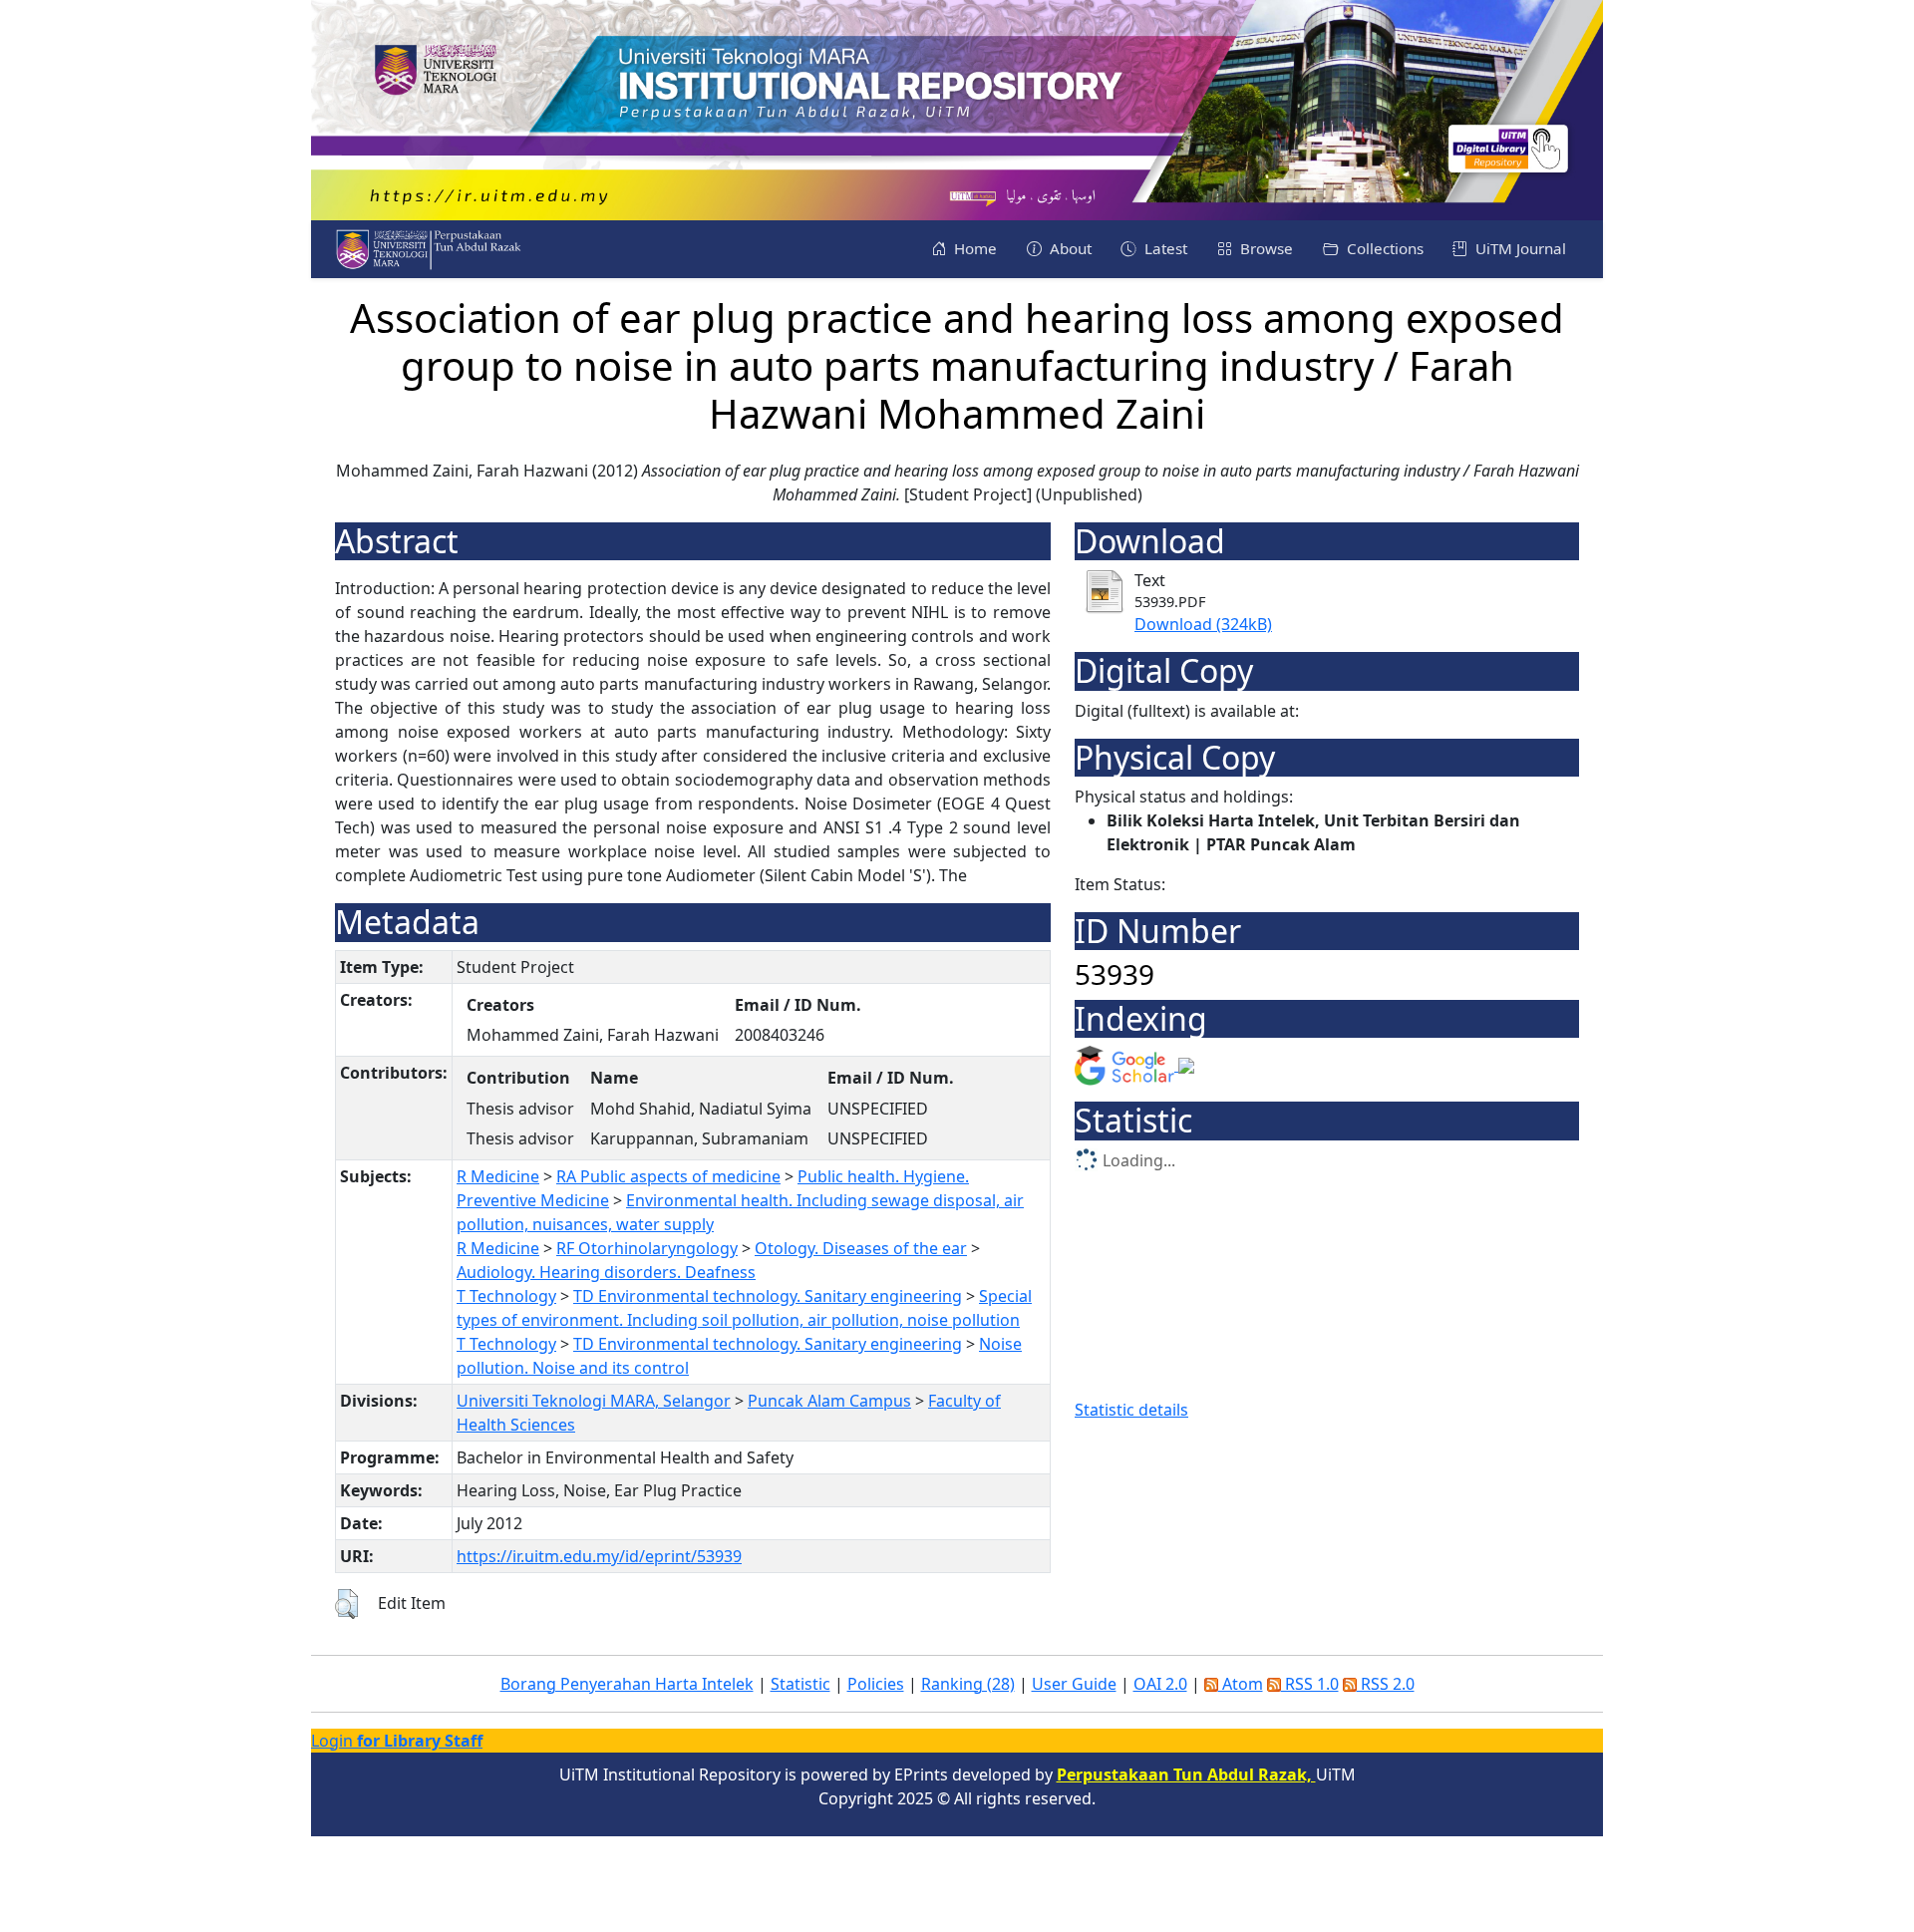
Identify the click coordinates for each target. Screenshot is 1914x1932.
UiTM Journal (1519, 248)
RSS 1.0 (1310, 1684)
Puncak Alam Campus (829, 1401)
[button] (346, 1604)
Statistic (800, 1684)
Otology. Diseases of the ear (861, 1248)
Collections (1383, 248)
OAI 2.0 (1160, 1684)
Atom (1241, 1684)
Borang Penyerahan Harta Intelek (627, 1684)
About (1069, 248)
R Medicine (498, 1176)
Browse (1265, 248)
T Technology (506, 1296)
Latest (1164, 248)
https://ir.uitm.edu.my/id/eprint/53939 (599, 1556)
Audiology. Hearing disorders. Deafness (606, 1272)
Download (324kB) (1203, 624)
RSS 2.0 (1386, 1684)
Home (973, 248)
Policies (876, 1684)
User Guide (1074, 1684)
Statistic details (1131, 1410)
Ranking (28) (968, 1684)
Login (397, 1741)
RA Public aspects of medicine (668, 1176)
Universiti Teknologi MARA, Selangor (594, 1401)
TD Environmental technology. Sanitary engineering (768, 1296)
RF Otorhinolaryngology (647, 1248)
